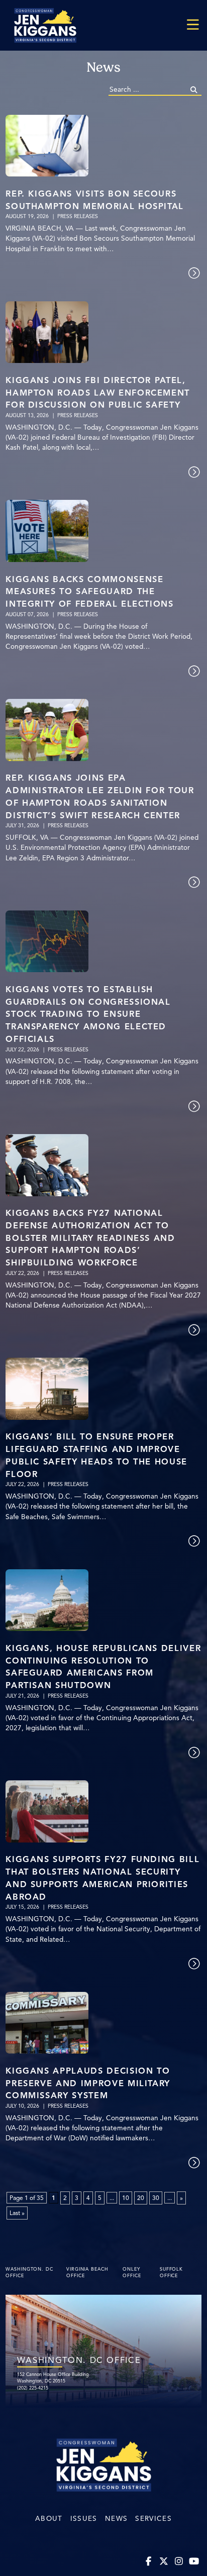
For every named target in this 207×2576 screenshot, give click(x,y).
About (49, 2519)
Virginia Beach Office (87, 2273)
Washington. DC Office (29, 2273)
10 (126, 2198)
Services (153, 2519)
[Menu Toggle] (193, 25)
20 (141, 2198)
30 (156, 2198)
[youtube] (194, 2562)
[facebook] (149, 2562)
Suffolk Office (171, 2273)
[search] (194, 90)
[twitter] (164, 2562)
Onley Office (132, 2273)
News (116, 2519)
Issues (84, 2519)
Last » (17, 2213)
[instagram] (179, 2562)
